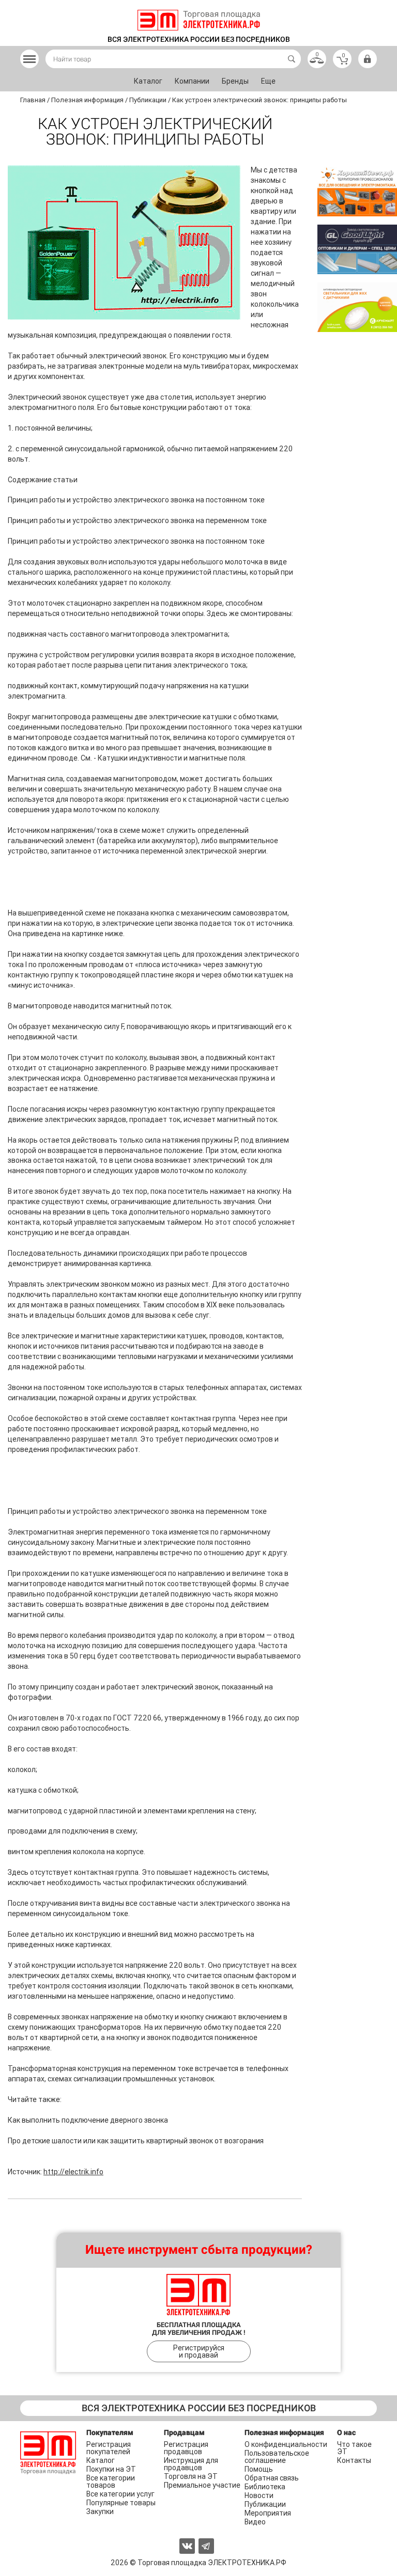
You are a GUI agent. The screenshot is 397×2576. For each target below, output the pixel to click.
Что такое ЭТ (354, 2448)
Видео (255, 2522)
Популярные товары (121, 2503)
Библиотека (265, 2487)
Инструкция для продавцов (191, 2464)
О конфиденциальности (286, 2444)
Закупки (100, 2511)
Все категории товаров (111, 2482)
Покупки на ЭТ (111, 2469)
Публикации (265, 2504)
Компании (192, 81)
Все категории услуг (120, 2494)
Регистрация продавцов (186, 2448)
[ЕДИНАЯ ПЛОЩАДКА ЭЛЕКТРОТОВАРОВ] (199, 20)
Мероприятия (268, 2513)
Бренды (235, 81)
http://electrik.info (73, 2172)
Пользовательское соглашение (277, 2457)
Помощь (259, 2469)
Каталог (148, 81)
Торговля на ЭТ (191, 2476)
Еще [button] (268, 81)
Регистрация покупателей (109, 2448)
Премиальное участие (202, 2485)
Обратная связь (272, 2478)
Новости (259, 2495)
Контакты (354, 2460)
